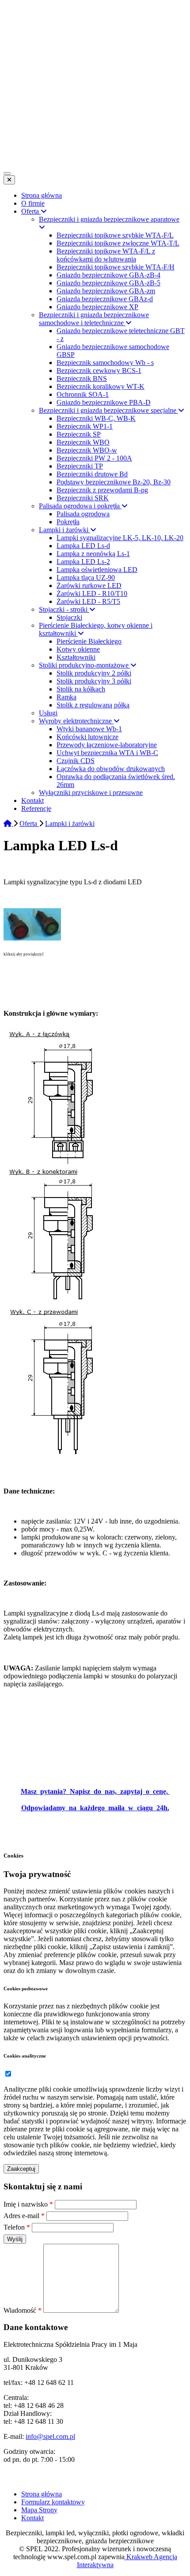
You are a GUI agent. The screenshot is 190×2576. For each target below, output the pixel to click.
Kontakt (32, 2518)
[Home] (8, 823)
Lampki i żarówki (70, 823)
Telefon (17, 2227)
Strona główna (42, 2494)
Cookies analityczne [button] (25, 2056)
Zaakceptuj (21, 2169)
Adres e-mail (24, 2216)
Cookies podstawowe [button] (26, 1989)
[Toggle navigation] (7, 173)
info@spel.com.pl (50, 2436)
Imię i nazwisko (28, 2204)
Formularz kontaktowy (53, 2502)
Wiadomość (23, 2310)
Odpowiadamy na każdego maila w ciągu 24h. (95, 1808)
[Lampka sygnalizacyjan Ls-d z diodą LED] (32, 938)
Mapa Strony (39, 2510)
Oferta (29, 823)
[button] (8, 2074)
